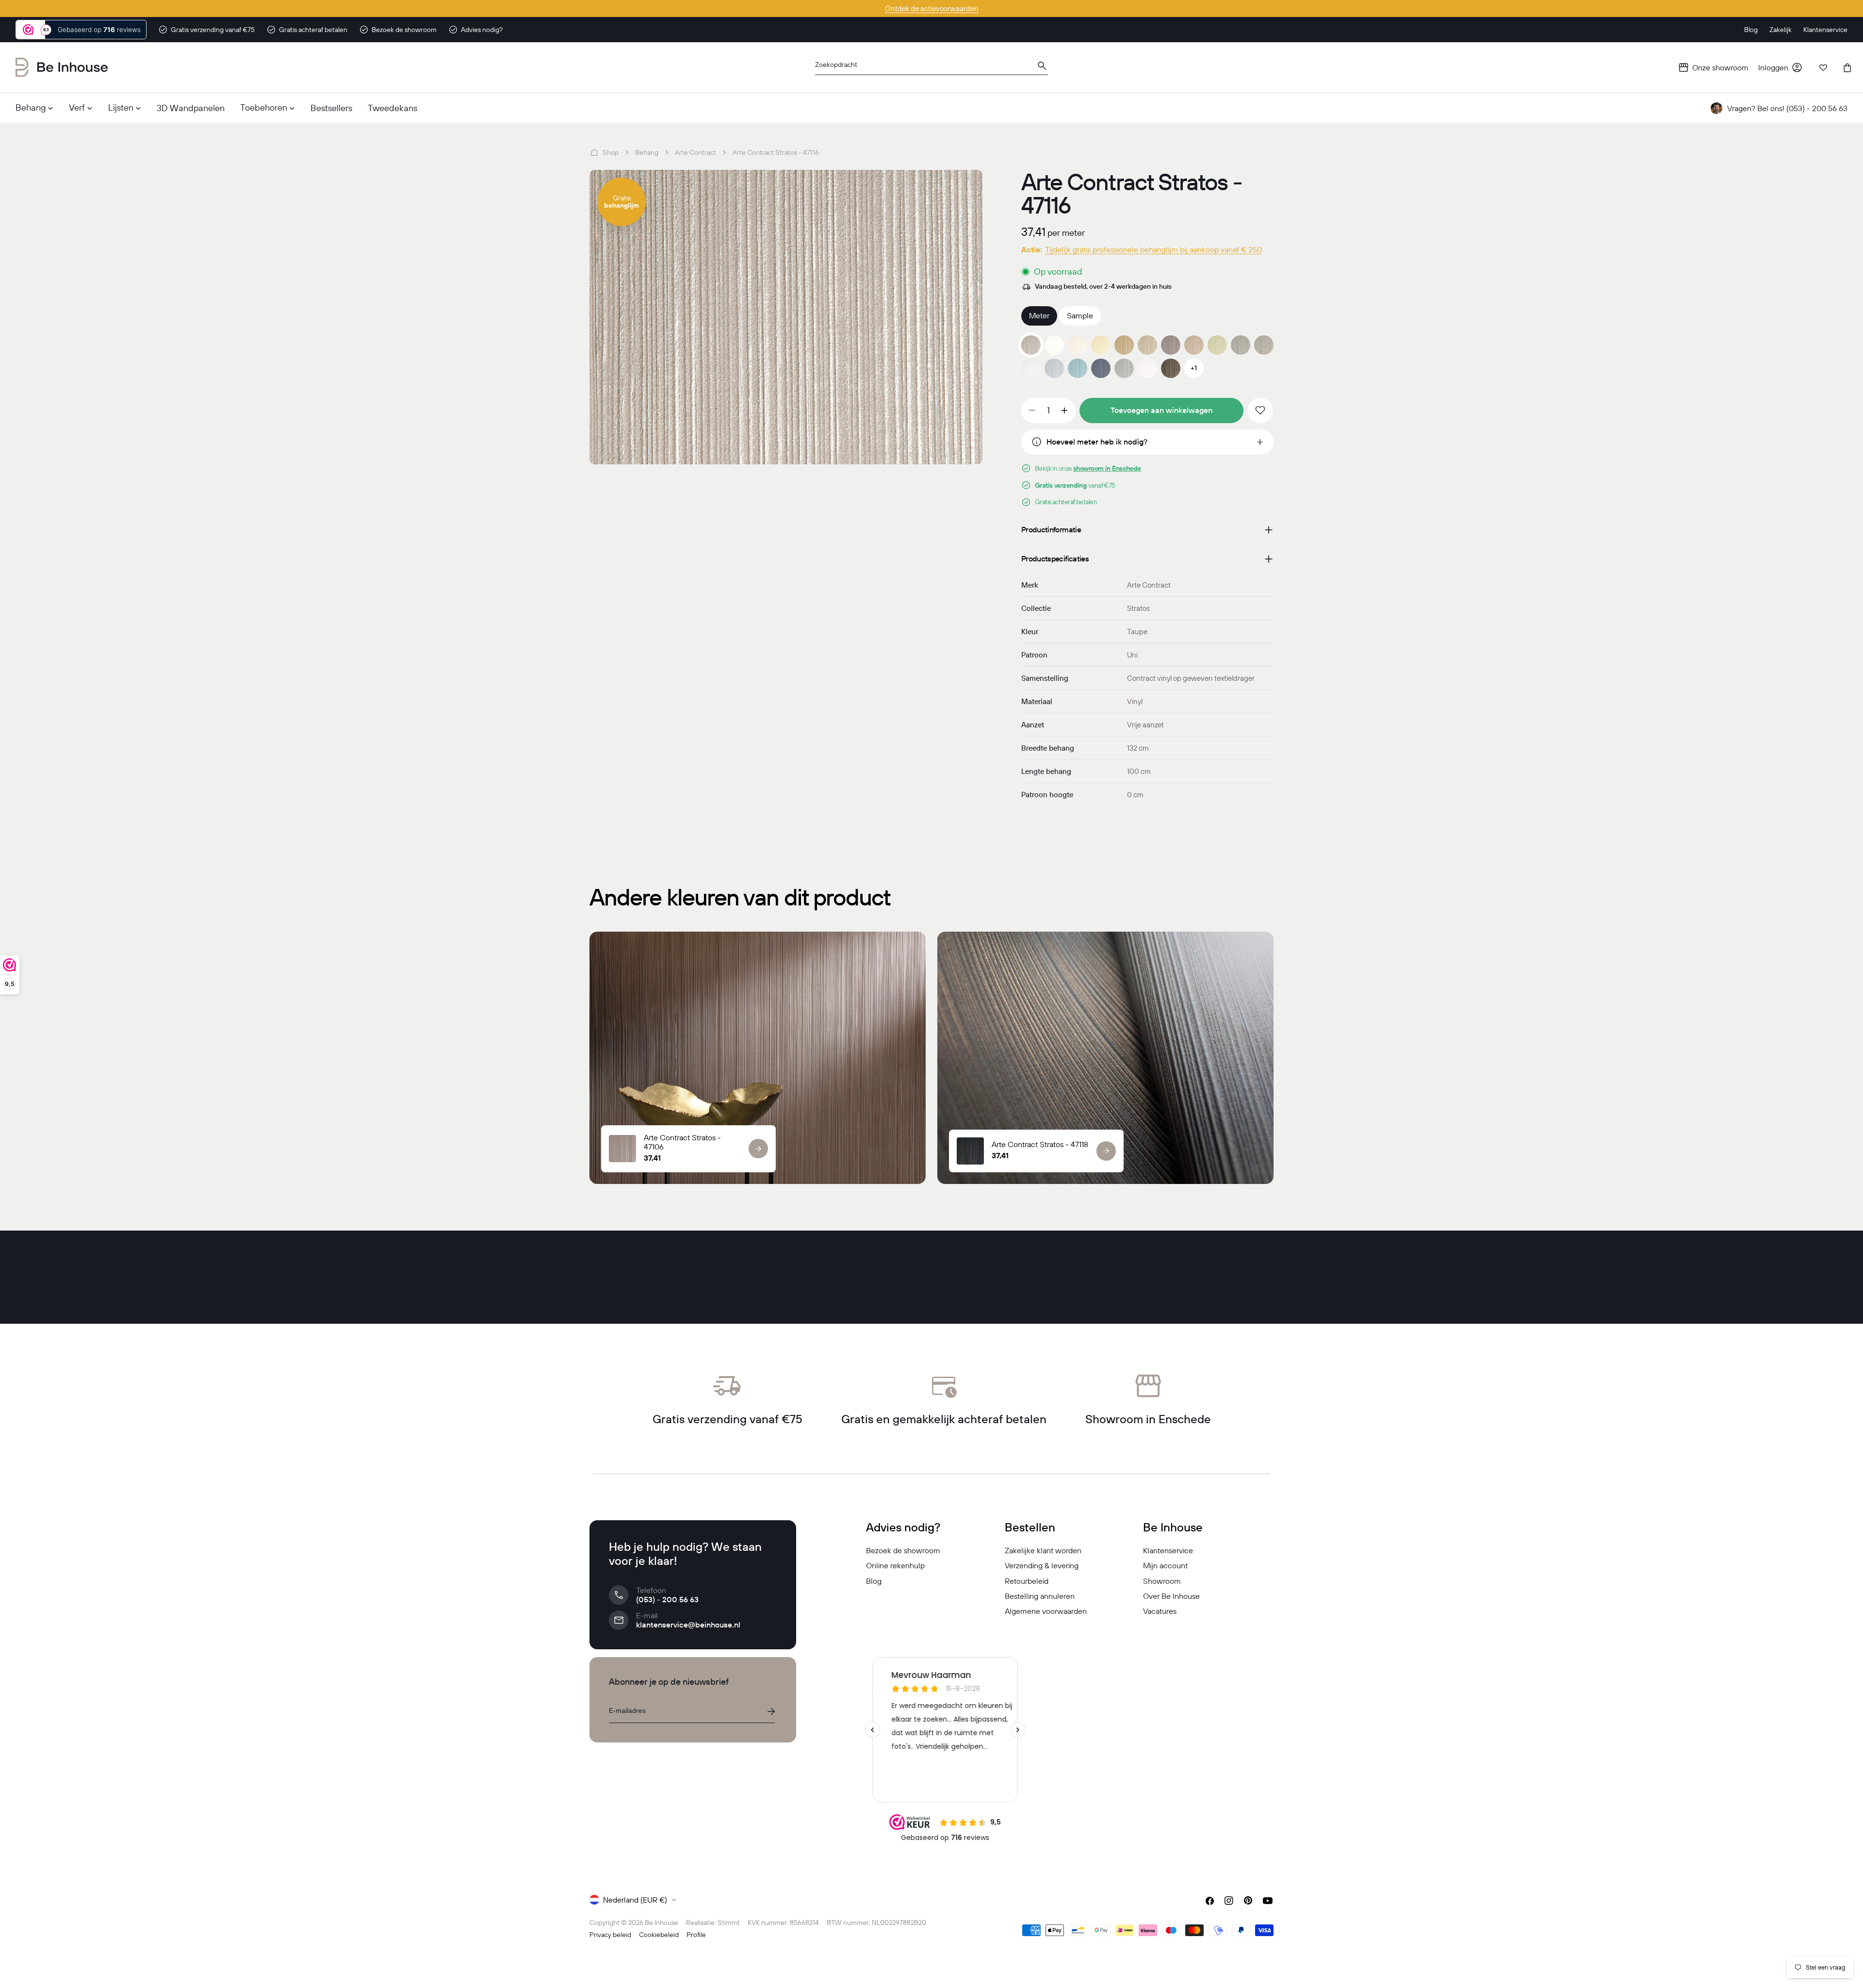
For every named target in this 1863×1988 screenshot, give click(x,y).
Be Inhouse (662, 1922)
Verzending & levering (1042, 1565)
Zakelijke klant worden (1043, 1550)
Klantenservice (1168, 1550)
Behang (647, 152)
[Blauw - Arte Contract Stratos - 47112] (1054, 368)
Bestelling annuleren (1040, 1596)
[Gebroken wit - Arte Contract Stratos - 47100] (1147, 368)
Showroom (1162, 1581)
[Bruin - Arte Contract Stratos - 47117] (1171, 368)
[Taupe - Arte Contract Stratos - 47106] (1171, 345)
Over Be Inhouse (1171, 1596)
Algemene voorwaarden (1046, 1611)
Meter (1039, 315)
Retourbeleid (1027, 1581)
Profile (696, 1935)
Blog (874, 1581)
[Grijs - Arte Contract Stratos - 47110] (1264, 345)
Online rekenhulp (895, 1565)
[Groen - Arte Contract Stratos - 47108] (1217, 345)
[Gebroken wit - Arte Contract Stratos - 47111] (1031, 368)
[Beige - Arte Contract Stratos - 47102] (1078, 345)
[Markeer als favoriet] (1260, 411)
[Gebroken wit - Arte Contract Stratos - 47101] (1054, 345)
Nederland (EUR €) (635, 1900)
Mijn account (1165, 1565)
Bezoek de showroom (903, 1550)
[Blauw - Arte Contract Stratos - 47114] (1101, 368)
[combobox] (931, 68)
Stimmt (729, 1922)
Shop (611, 152)
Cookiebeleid (659, 1935)
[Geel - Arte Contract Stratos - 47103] (1101, 345)
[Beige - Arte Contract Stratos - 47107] (1194, 345)
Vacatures (1160, 1611)
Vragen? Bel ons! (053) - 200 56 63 (1787, 108)
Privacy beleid (610, 1935)
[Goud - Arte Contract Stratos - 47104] (1124, 345)
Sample (1080, 315)
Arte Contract (695, 152)
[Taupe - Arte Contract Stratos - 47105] (1147, 345)
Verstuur (771, 1711)
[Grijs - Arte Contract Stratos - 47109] (1241, 345)
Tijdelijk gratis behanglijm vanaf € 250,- (931, 8)
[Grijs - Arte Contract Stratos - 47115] (1124, 368)
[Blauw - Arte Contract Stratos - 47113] (1078, 368)
